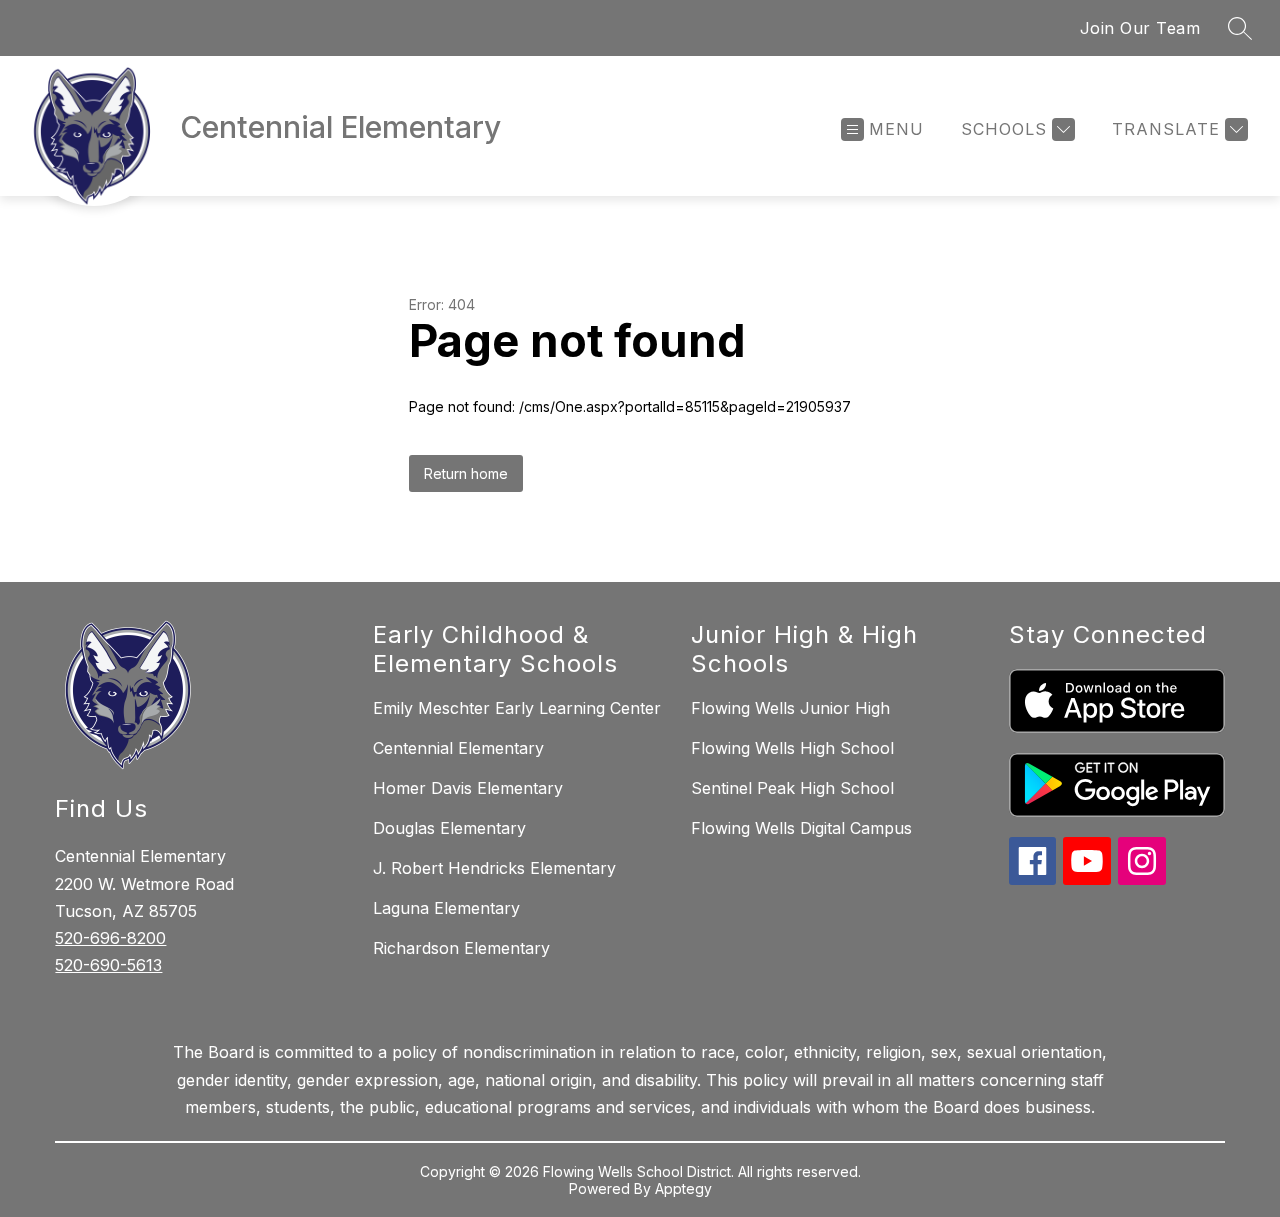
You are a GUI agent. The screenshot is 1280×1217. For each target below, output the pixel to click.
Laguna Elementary (446, 908)
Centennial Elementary (458, 748)
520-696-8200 (110, 938)
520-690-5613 (108, 965)
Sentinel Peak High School (792, 788)
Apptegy (683, 1188)
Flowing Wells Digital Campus (801, 828)
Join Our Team (1140, 28)
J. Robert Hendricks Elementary (494, 868)
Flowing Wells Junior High (790, 708)
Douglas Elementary (449, 828)
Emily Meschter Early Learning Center (517, 708)
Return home (466, 473)
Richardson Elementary (461, 948)
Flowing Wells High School (792, 748)
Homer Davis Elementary (468, 788)
